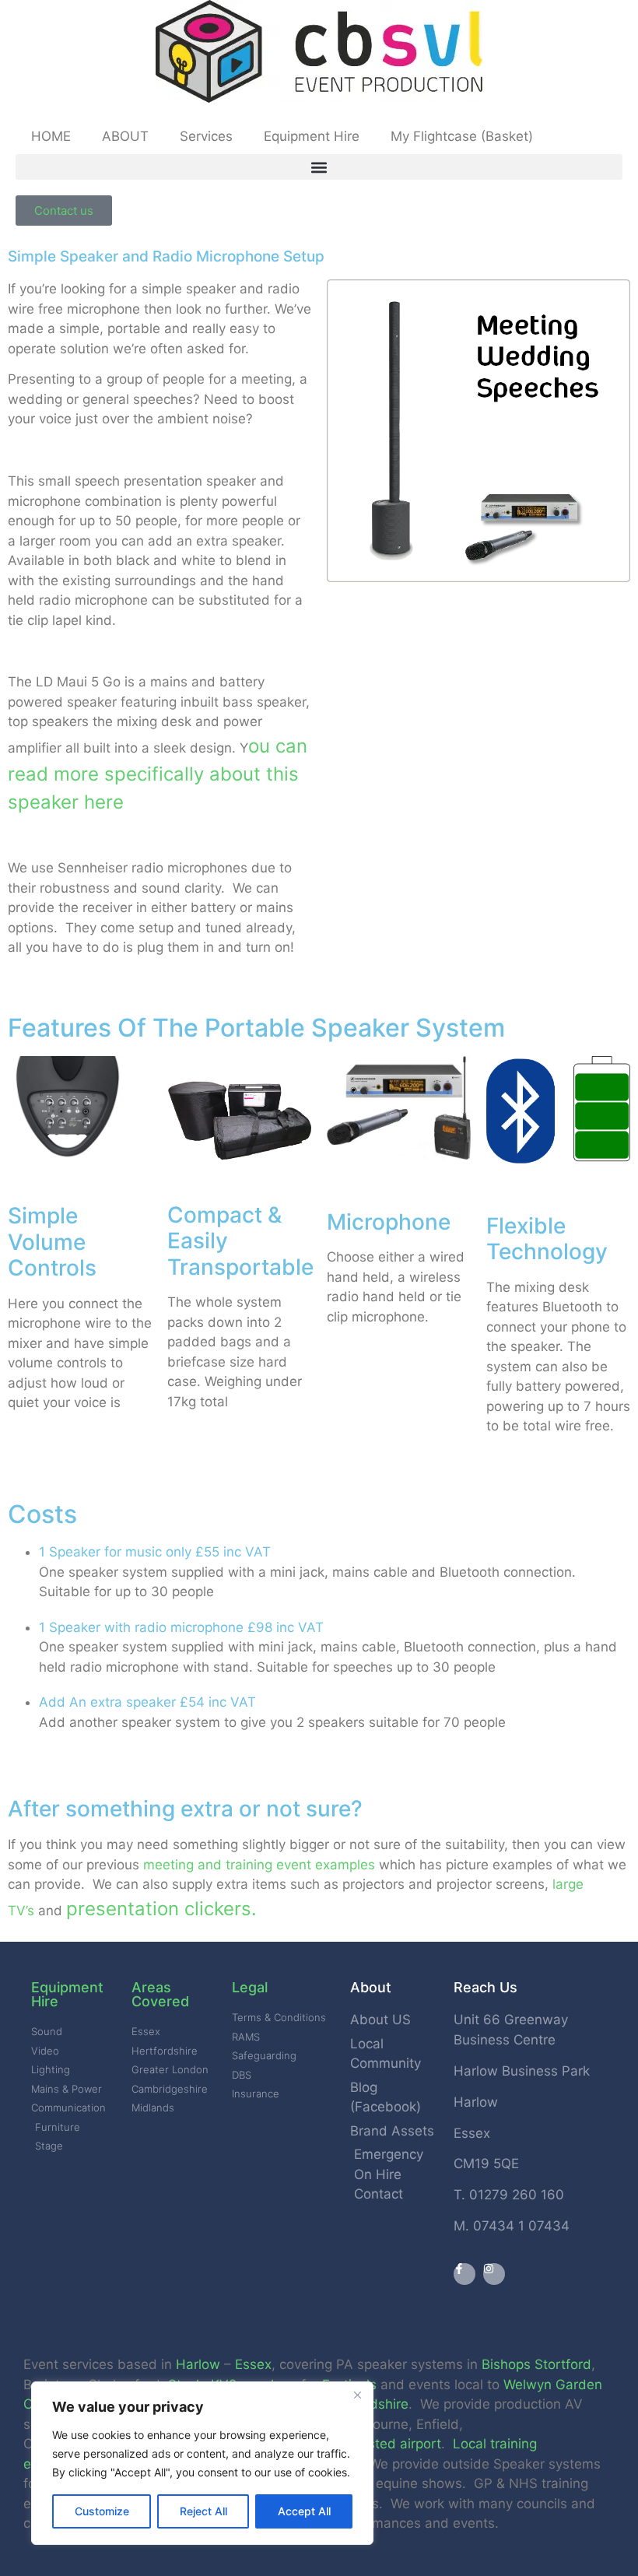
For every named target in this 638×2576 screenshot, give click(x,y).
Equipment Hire (312, 136)
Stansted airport (390, 2444)
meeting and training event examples (259, 1865)
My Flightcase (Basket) (462, 136)
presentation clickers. (161, 1909)
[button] (319, 167)
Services (206, 136)
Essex (253, 2364)
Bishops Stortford (536, 2364)
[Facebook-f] (464, 2274)
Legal (250, 1987)
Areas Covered (160, 1994)
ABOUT (125, 136)
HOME (51, 136)
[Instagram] (494, 2274)
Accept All (304, 2511)
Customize (102, 2511)
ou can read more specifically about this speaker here (158, 774)
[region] (202, 2463)
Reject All (203, 2511)
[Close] (357, 2395)
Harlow (198, 2364)
